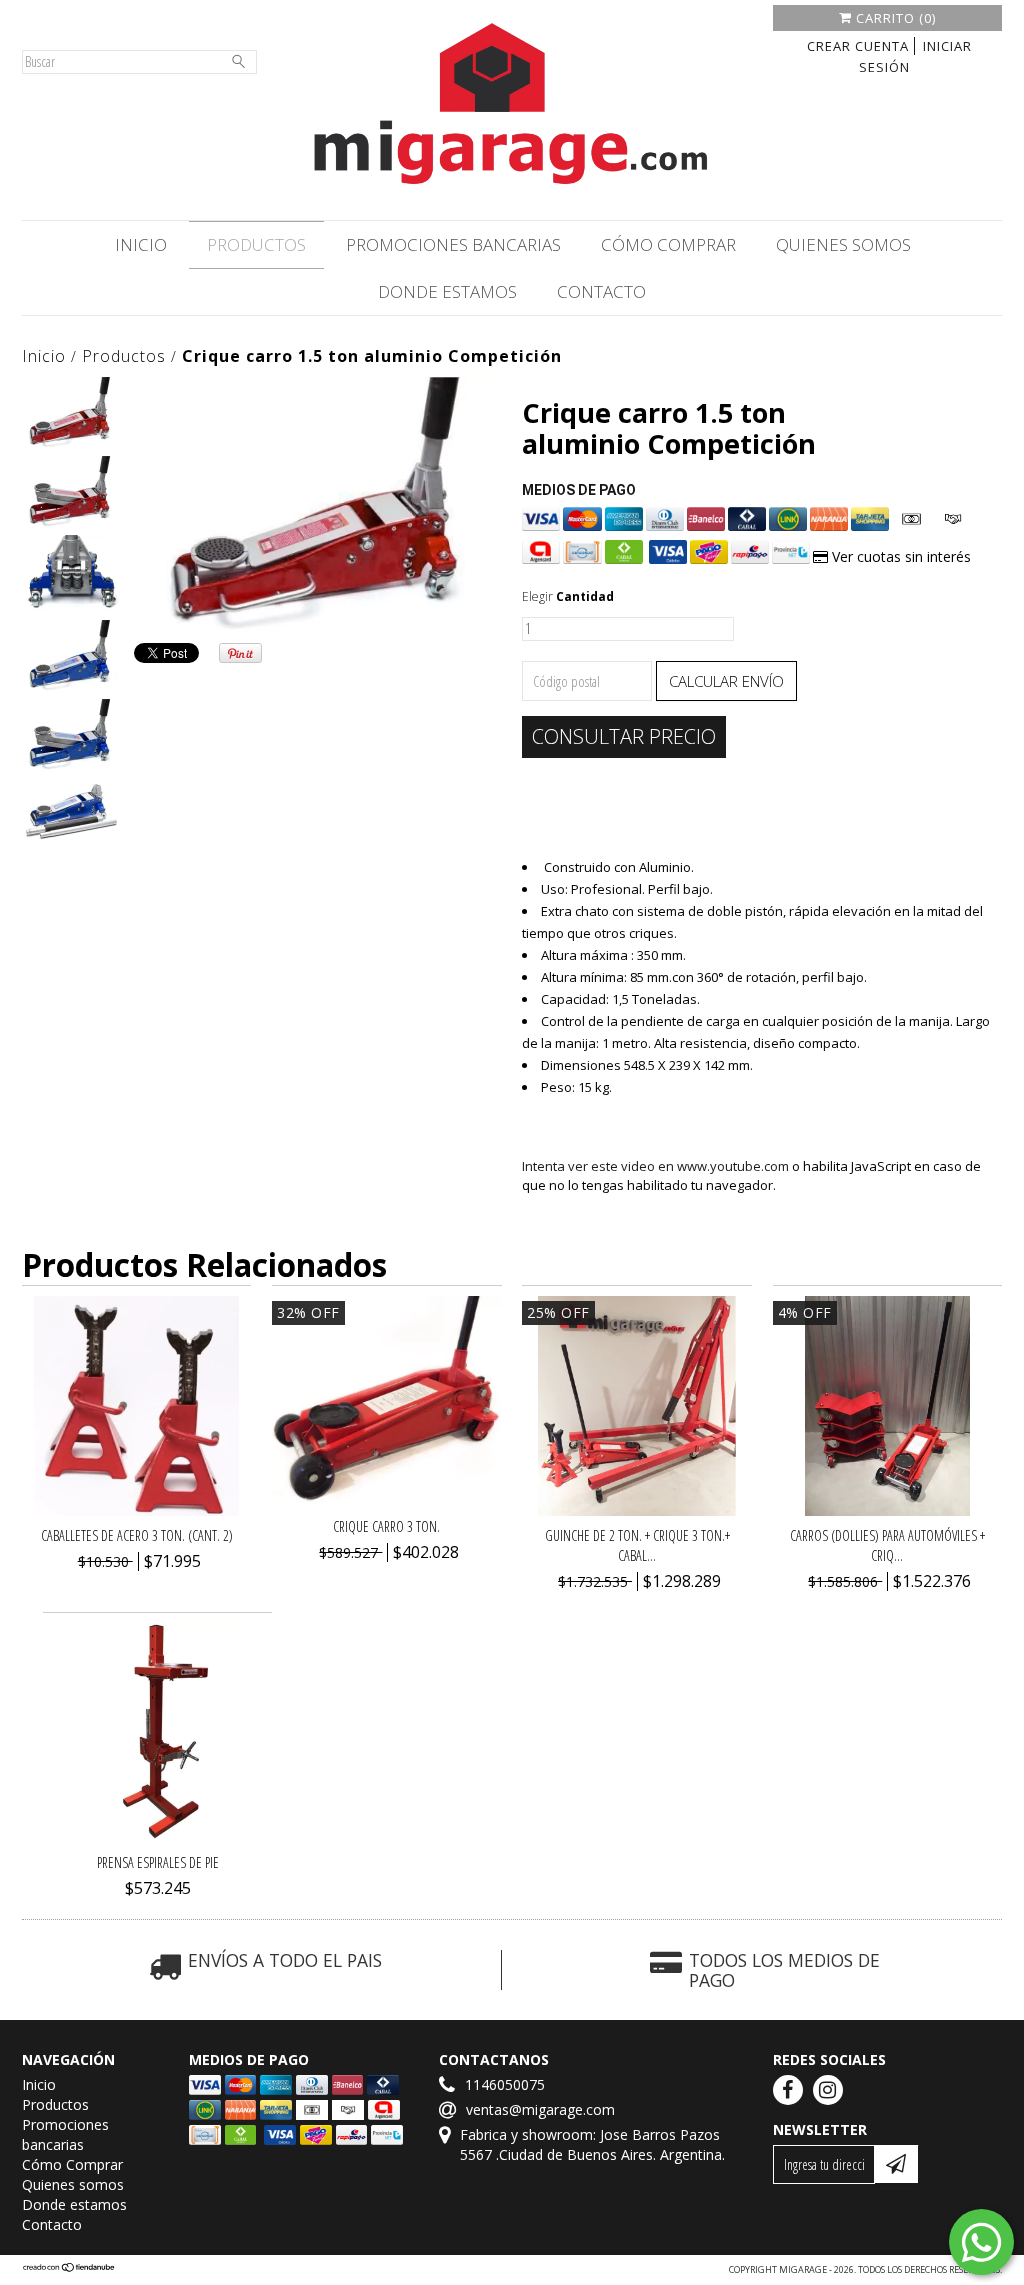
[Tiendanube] (69, 2269)
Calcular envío (726, 681)
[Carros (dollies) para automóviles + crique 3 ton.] (887, 1510)
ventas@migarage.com (540, 2109)
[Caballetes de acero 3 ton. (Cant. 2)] (136, 1510)
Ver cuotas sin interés (899, 556)
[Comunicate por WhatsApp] (981, 2242)
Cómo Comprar (668, 244)
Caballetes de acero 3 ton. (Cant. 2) (137, 1535)
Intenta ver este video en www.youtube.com (655, 1166)
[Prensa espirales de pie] (158, 1837)
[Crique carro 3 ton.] (386, 1501)
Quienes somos (843, 244)
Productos (256, 244)
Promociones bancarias (453, 244)
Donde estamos (447, 291)
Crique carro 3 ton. (386, 1526)
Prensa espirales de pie (158, 1862)
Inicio (141, 244)
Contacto (601, 291)
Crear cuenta (858, 46)
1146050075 (505, 2084)
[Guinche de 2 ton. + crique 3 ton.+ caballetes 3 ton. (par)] (637, 1510)
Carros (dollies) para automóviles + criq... (887, 1545)
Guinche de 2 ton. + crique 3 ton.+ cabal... (637, 1545)
